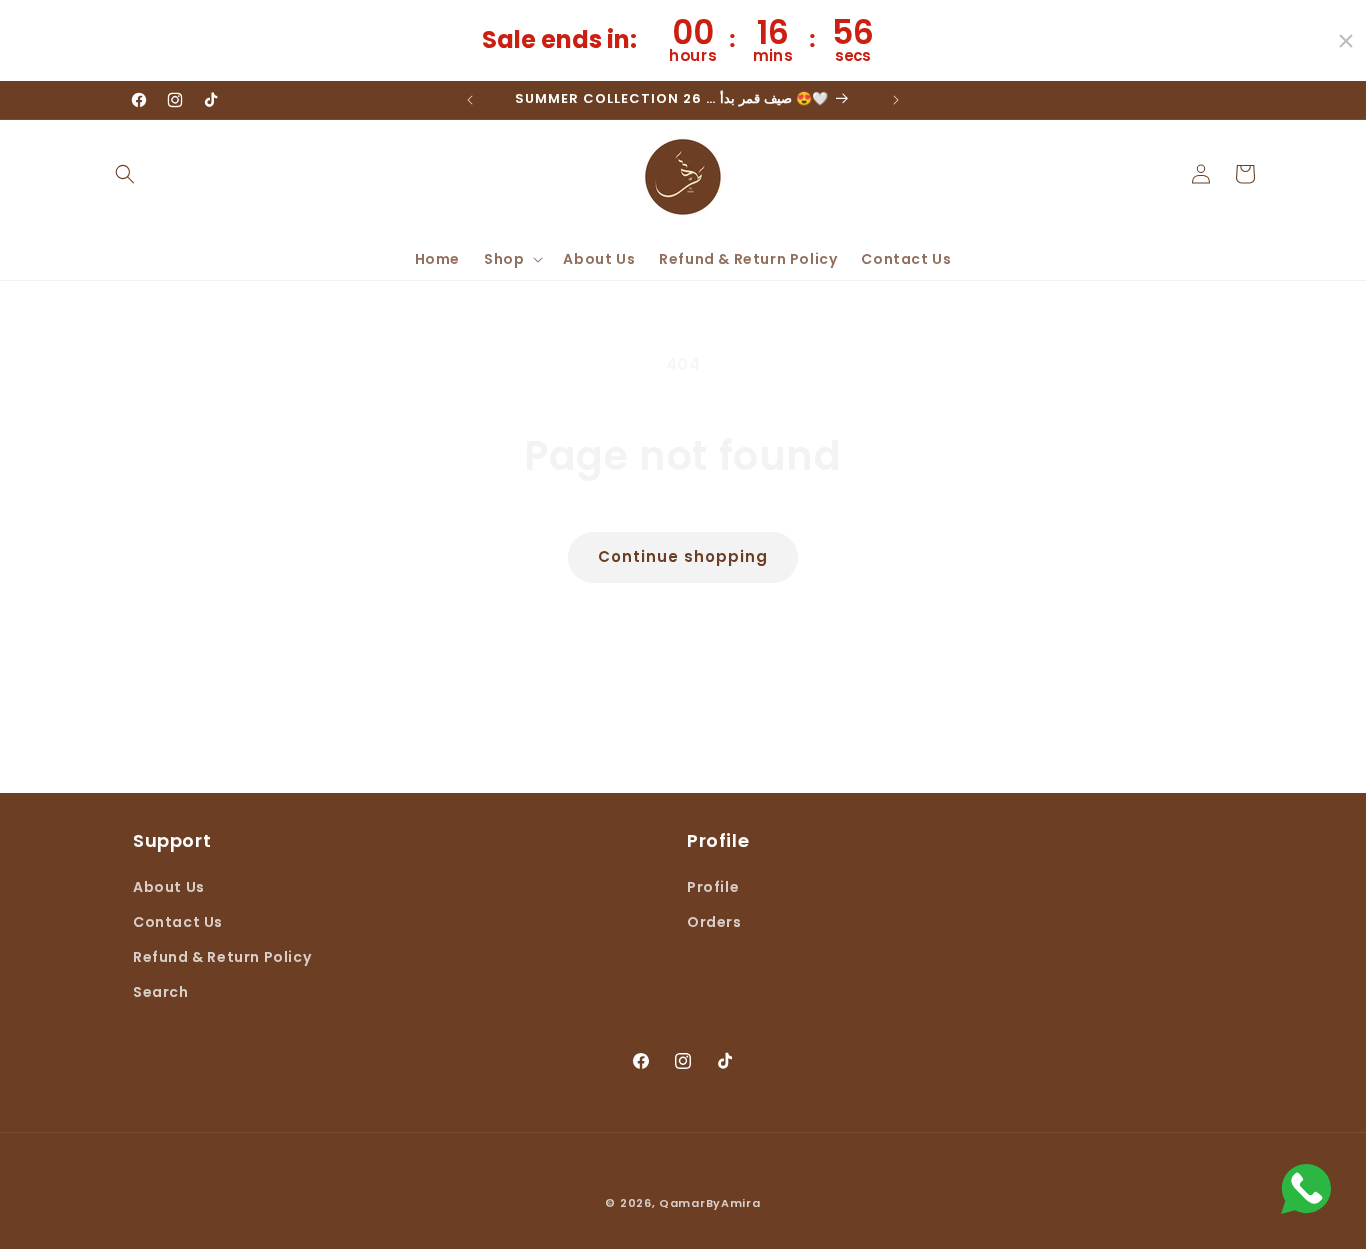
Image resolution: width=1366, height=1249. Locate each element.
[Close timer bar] (1346, 41)
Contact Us (178, 921)
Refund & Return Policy (222, 957)
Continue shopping (683, 556)
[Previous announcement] (470, 100)
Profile (713, 886)
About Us (169, 886)
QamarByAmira (709, 1203)
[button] (125, 174)
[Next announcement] (896, 100)
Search (161, 992)
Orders (714, 921)
